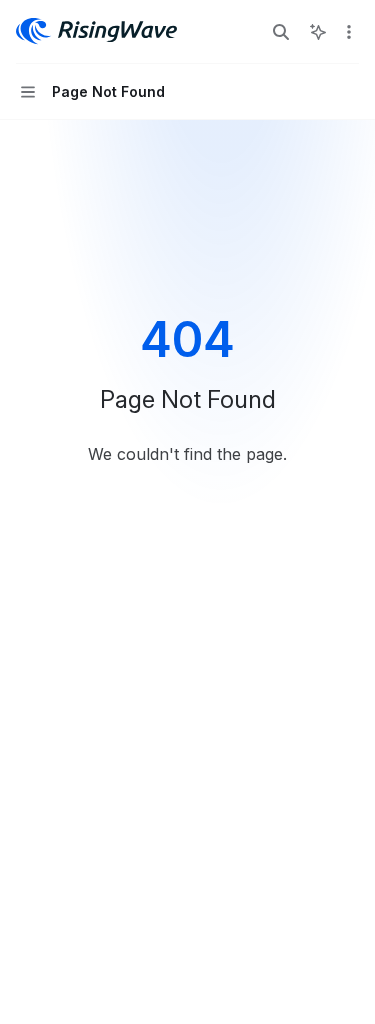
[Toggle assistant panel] (318, 32)
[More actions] (349, 32)
